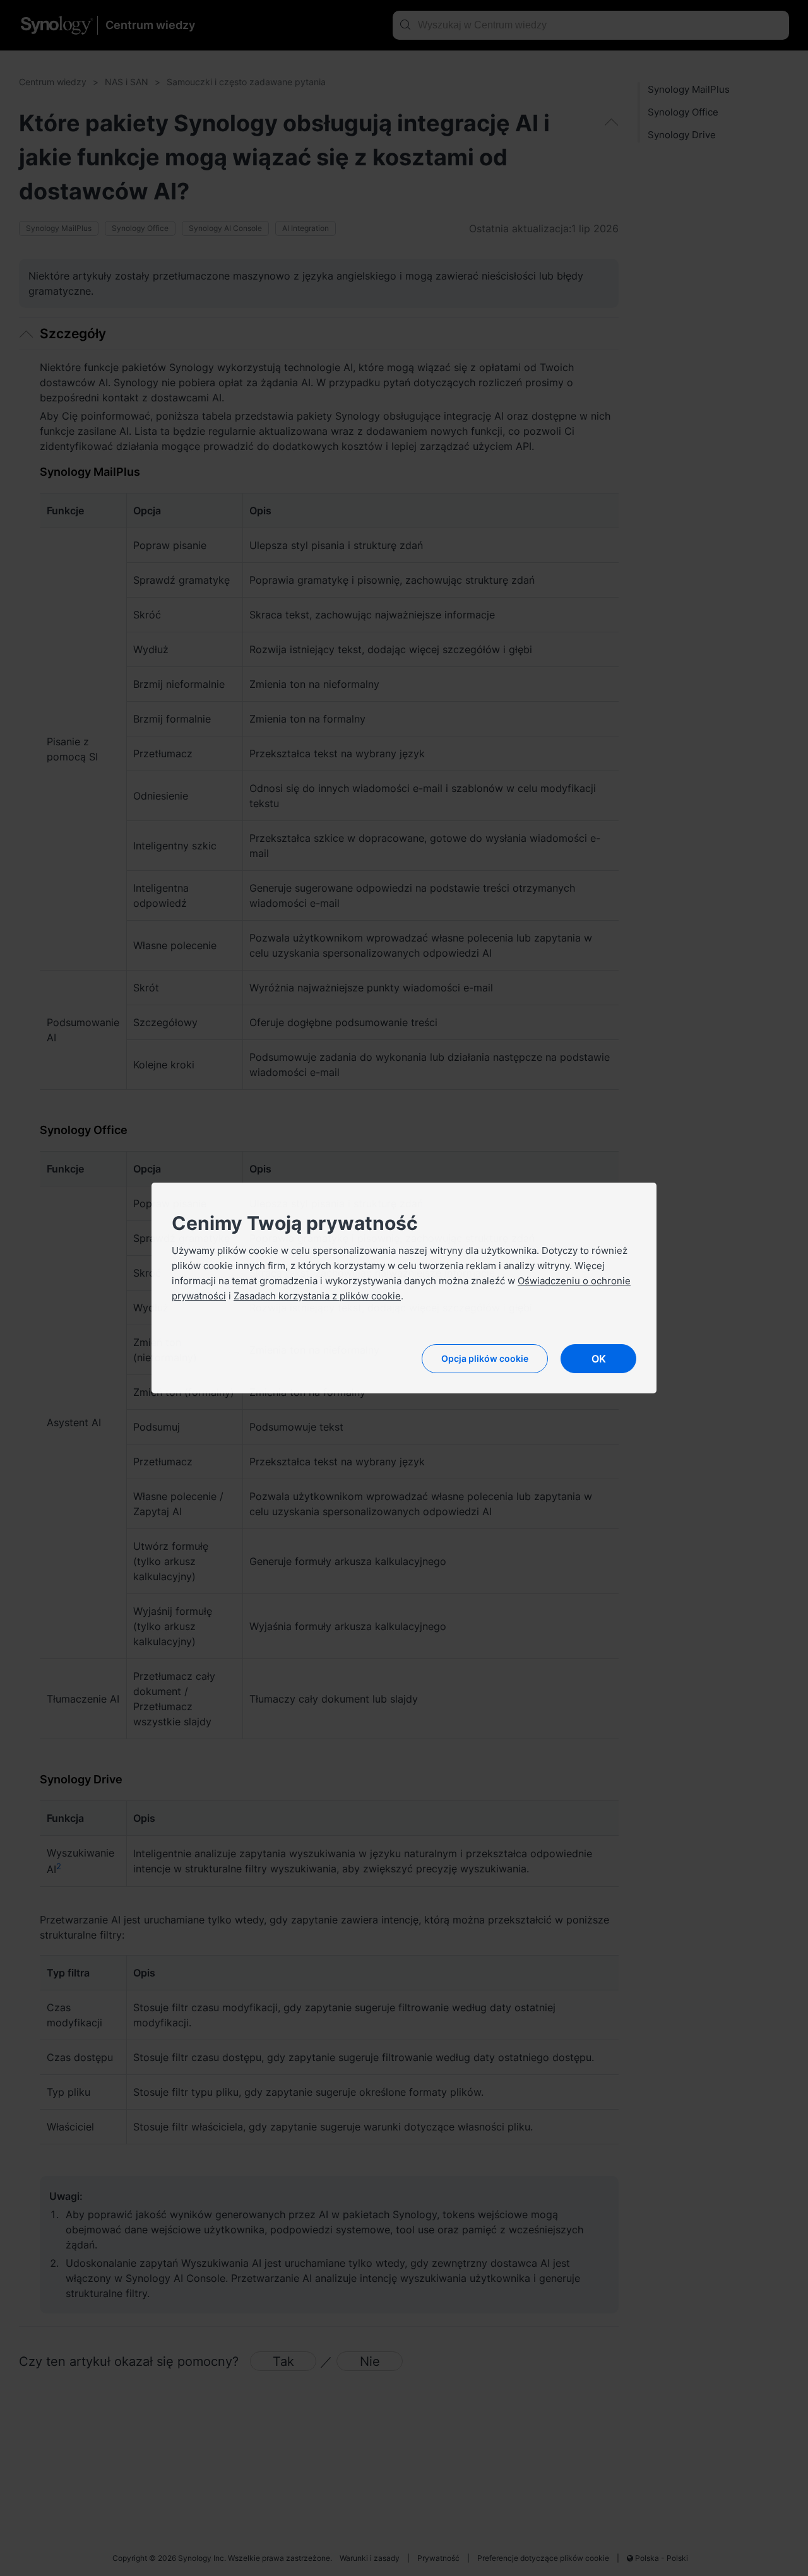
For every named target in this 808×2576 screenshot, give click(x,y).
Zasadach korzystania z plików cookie (317, 1296)
